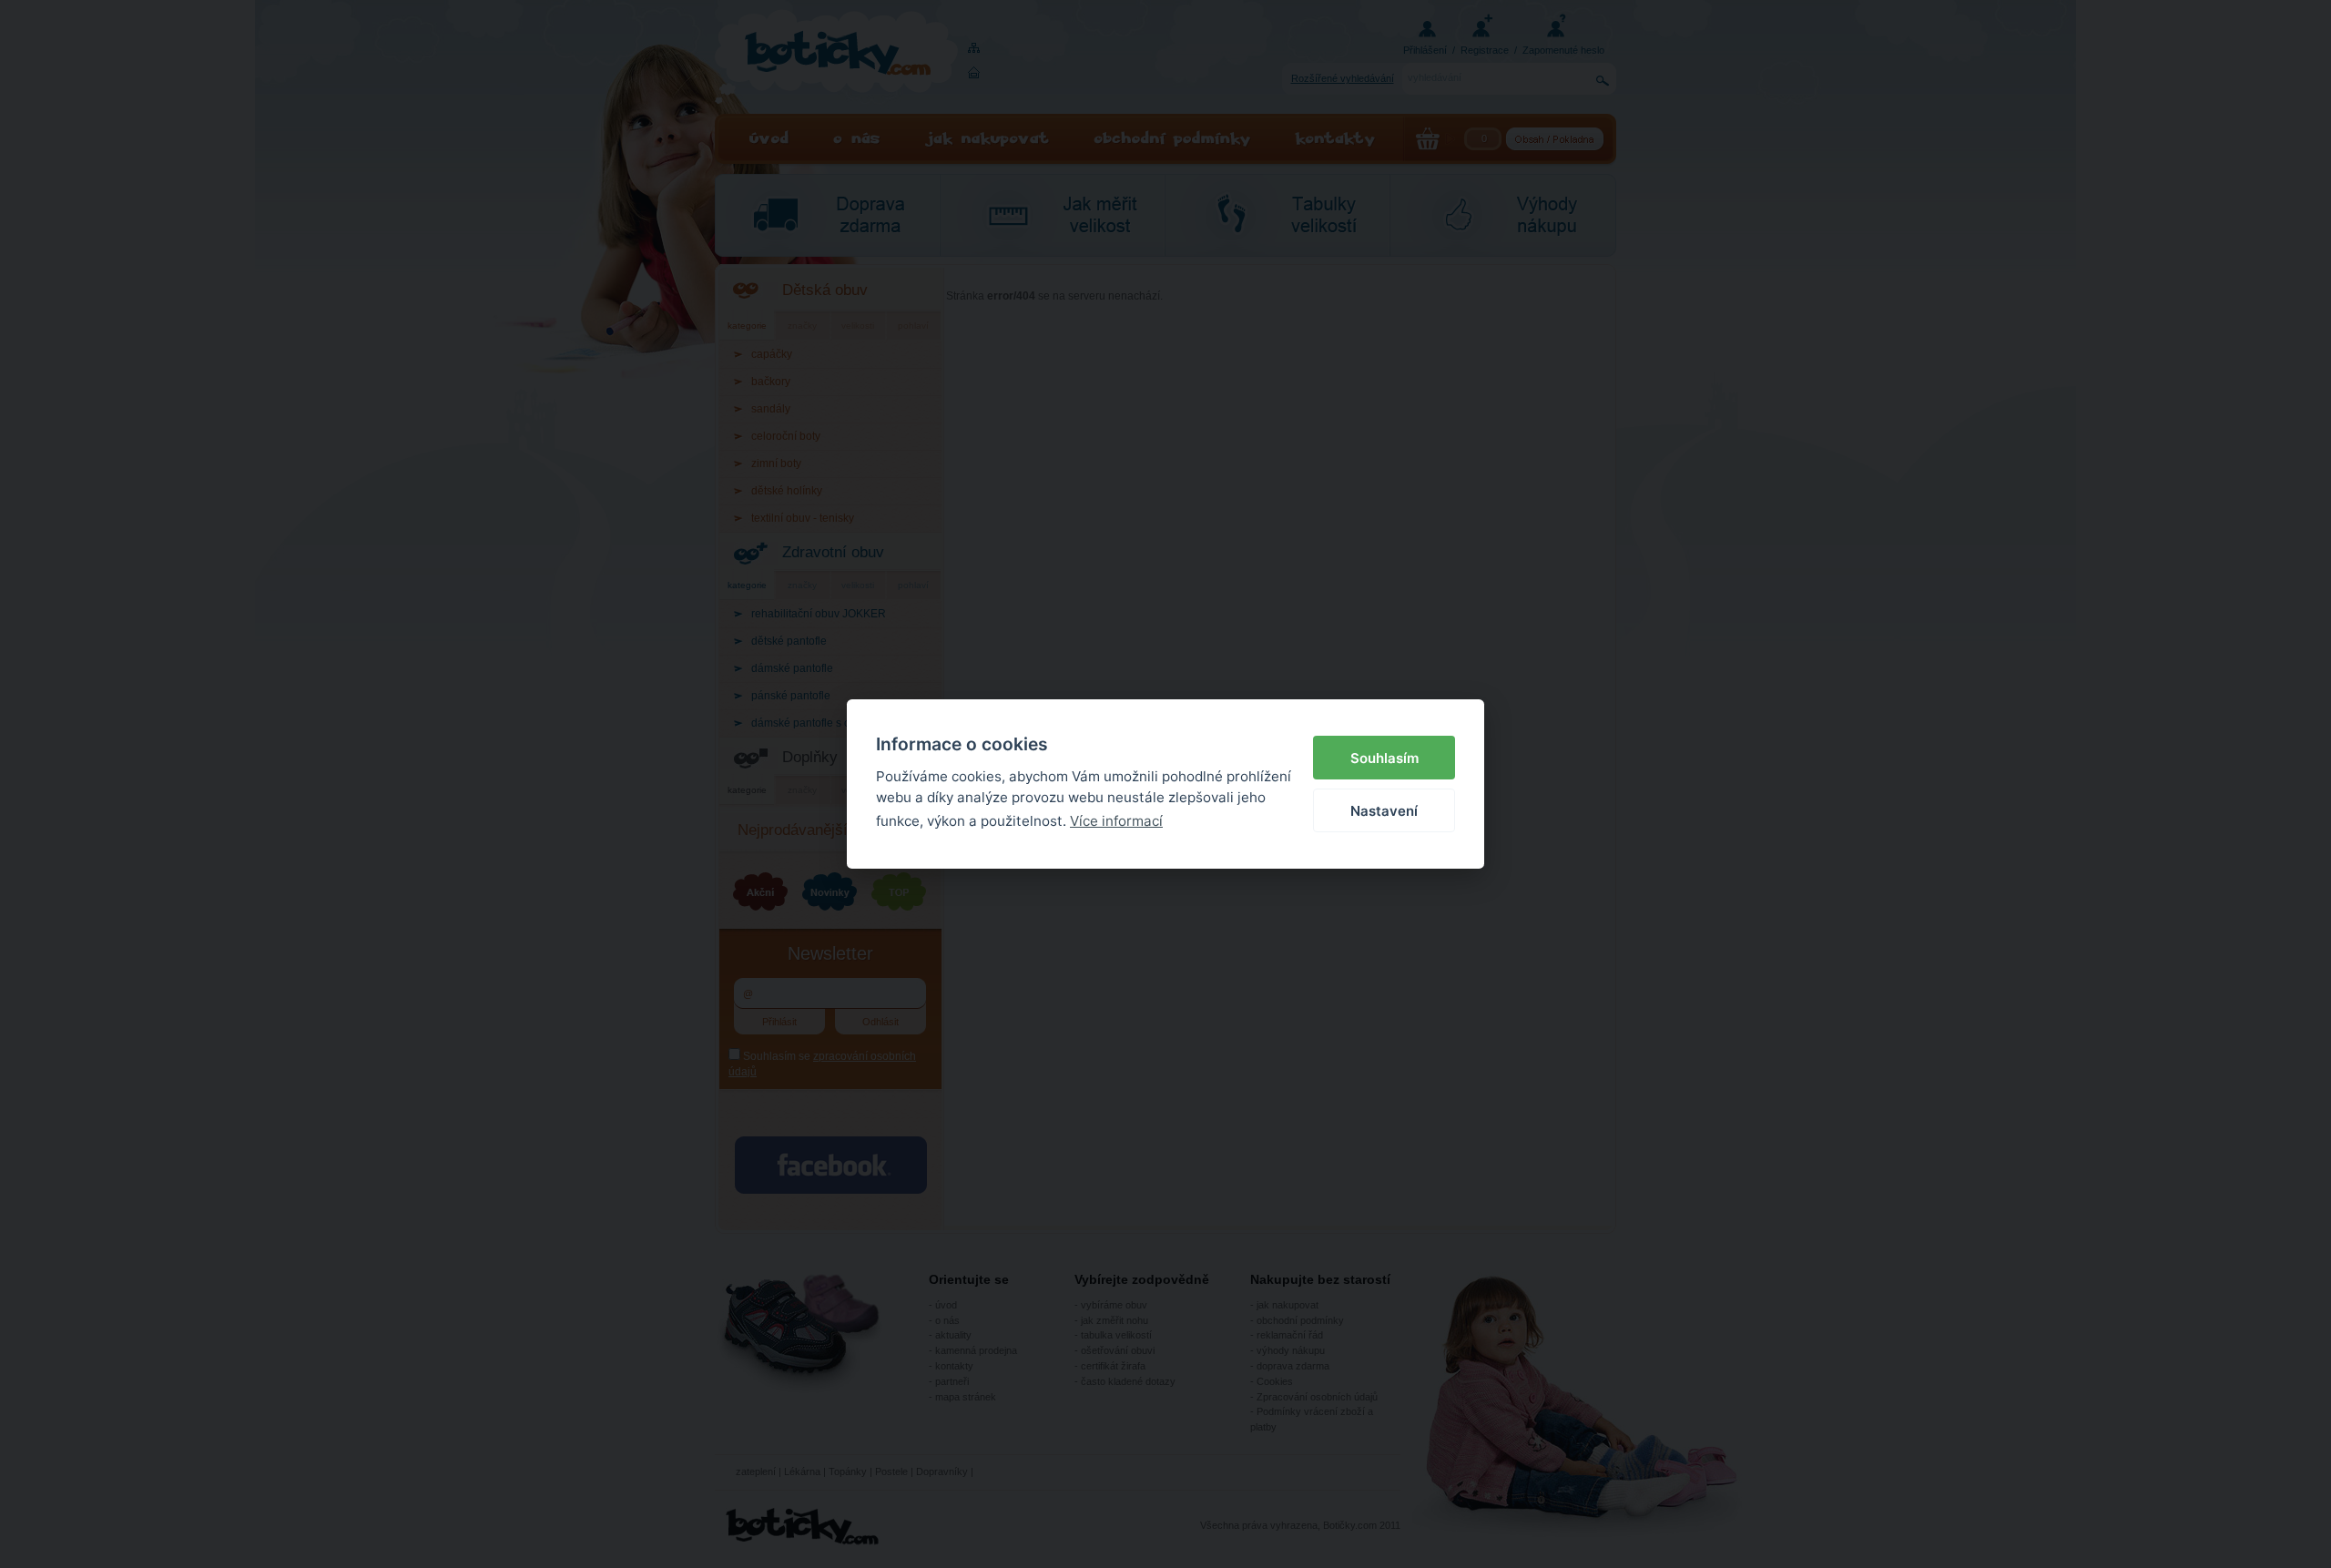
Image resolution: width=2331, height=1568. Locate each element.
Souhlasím (1384, 758)
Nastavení (1384, 811)
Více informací (1116, 821)
